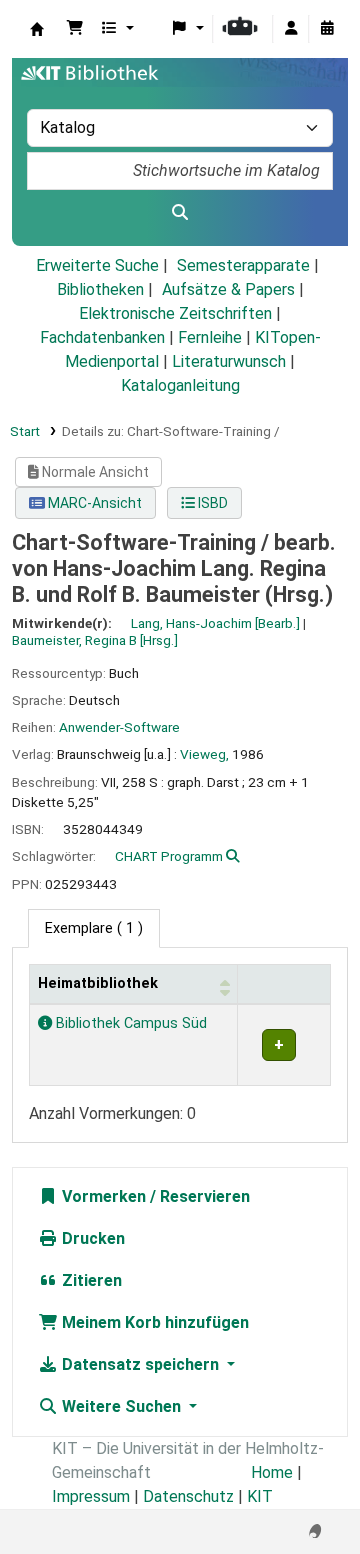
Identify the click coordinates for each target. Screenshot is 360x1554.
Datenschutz (188, 1496)
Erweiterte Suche (97, 265)
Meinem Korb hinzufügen (153, 1322)
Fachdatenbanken (102, 337)
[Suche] (180, 213)
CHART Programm (169, 856)
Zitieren (90, 1280)
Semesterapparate (243, 265)
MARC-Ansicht (93, 503)
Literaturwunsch (229, 361)
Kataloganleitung (180, 385)
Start (25, 431)
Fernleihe (210, 337)
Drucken (91, 1238)
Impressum (91, 1496)
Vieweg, (204, 754)
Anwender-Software (119, 727)
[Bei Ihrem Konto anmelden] (291, 29)
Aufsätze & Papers (228, 289)
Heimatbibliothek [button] (98, 983)
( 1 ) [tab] (94, 928)
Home (272, 1472)
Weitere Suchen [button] (121, 1406)
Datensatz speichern (140, 1364)
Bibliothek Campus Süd (129, 1023)
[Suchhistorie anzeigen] (327, 29)
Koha (37, 29)
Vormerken (102, 1196)
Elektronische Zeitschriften (175, 313)
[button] (75, 29)
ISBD (211, 503)
